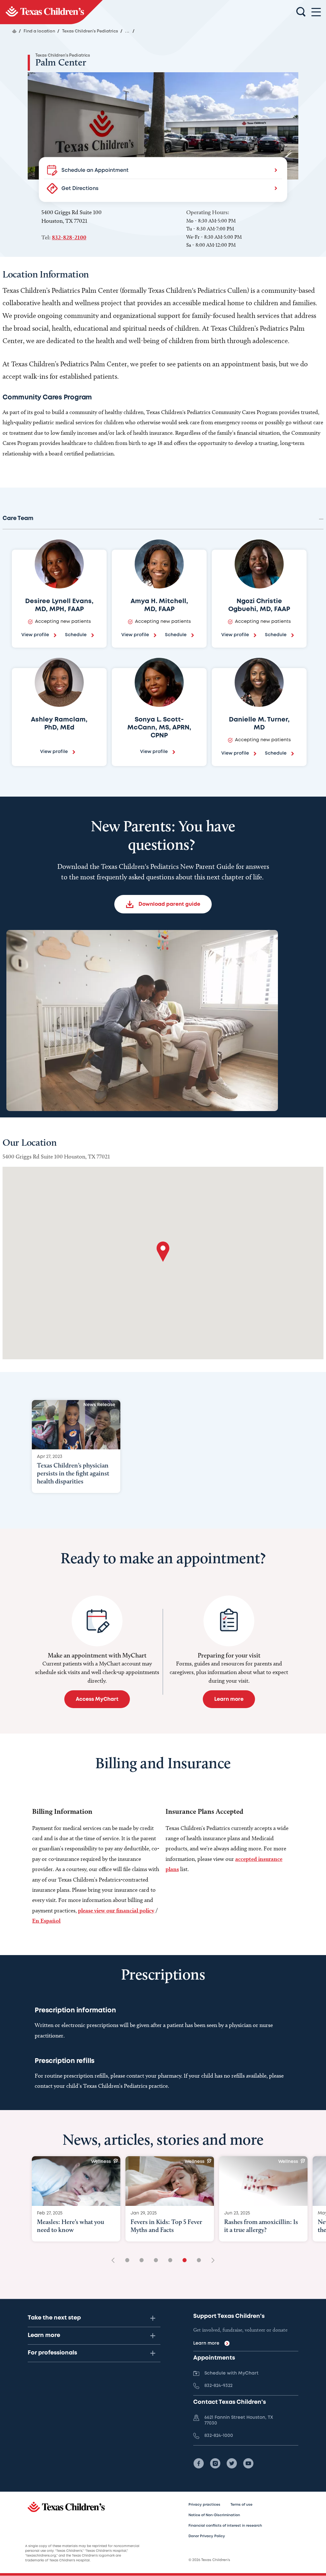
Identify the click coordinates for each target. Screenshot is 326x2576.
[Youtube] (248, 2463)
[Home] (14, 31)
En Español (46, 1921)
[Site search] (301, 12)
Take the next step (54, 2318)
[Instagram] (215, 2463)
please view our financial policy (116, 1910)
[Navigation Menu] (316, 12)
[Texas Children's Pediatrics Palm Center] (51, 12)
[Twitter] (232, 2463)
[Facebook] (199, 2463)
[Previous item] (115, 2261)
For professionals (52, 2353)
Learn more (44, 2335)
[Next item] (211, 2261)
